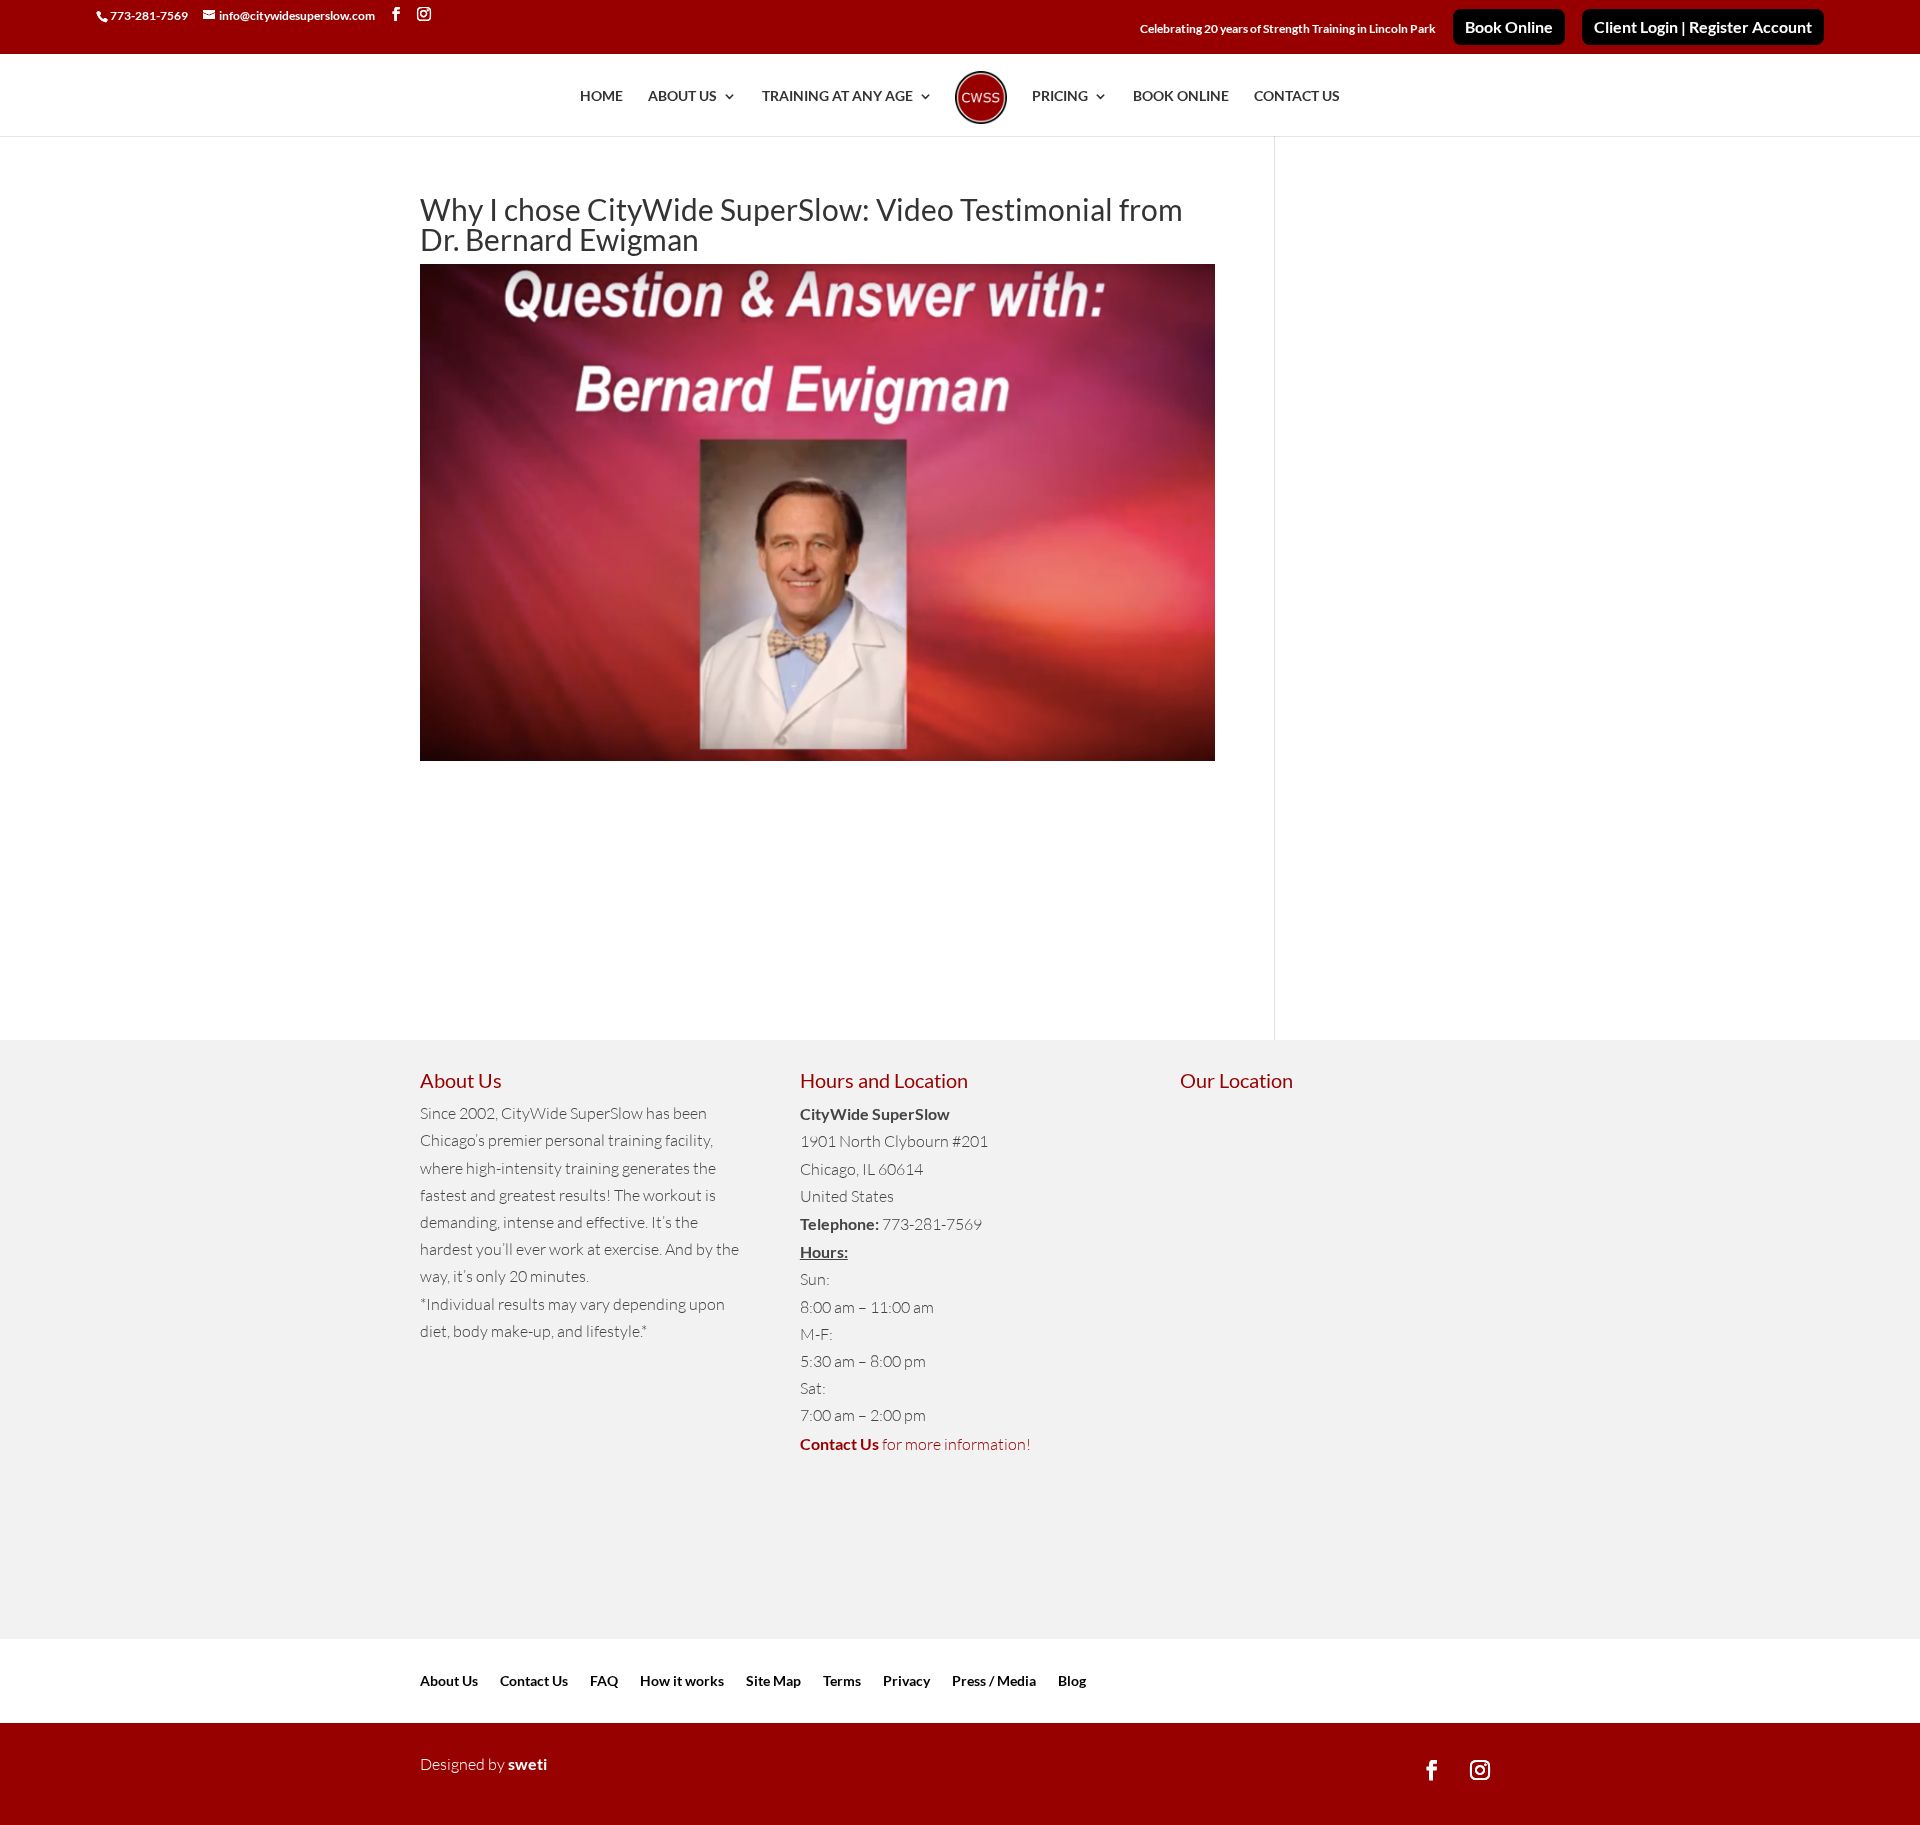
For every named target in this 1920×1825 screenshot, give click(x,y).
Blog (1072, 1681)
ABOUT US (682, 96)
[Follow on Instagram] (1480, 1770)
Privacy (906, 1681)
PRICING (1060, 96)
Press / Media (994, 1681)
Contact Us (534, 1681)
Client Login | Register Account (1703, 27)
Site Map (773, 1681)
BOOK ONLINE (1181, 96)
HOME (601, 96)
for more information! (915, 1444)
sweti (527, 1763)
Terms (842, 1681)
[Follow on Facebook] (1432, 1770)
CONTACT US (1297, 96)
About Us (449, 1681)
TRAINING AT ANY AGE (837, 96)
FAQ (604, 1681)
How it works (682, 1681)
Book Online (1509, 27)
